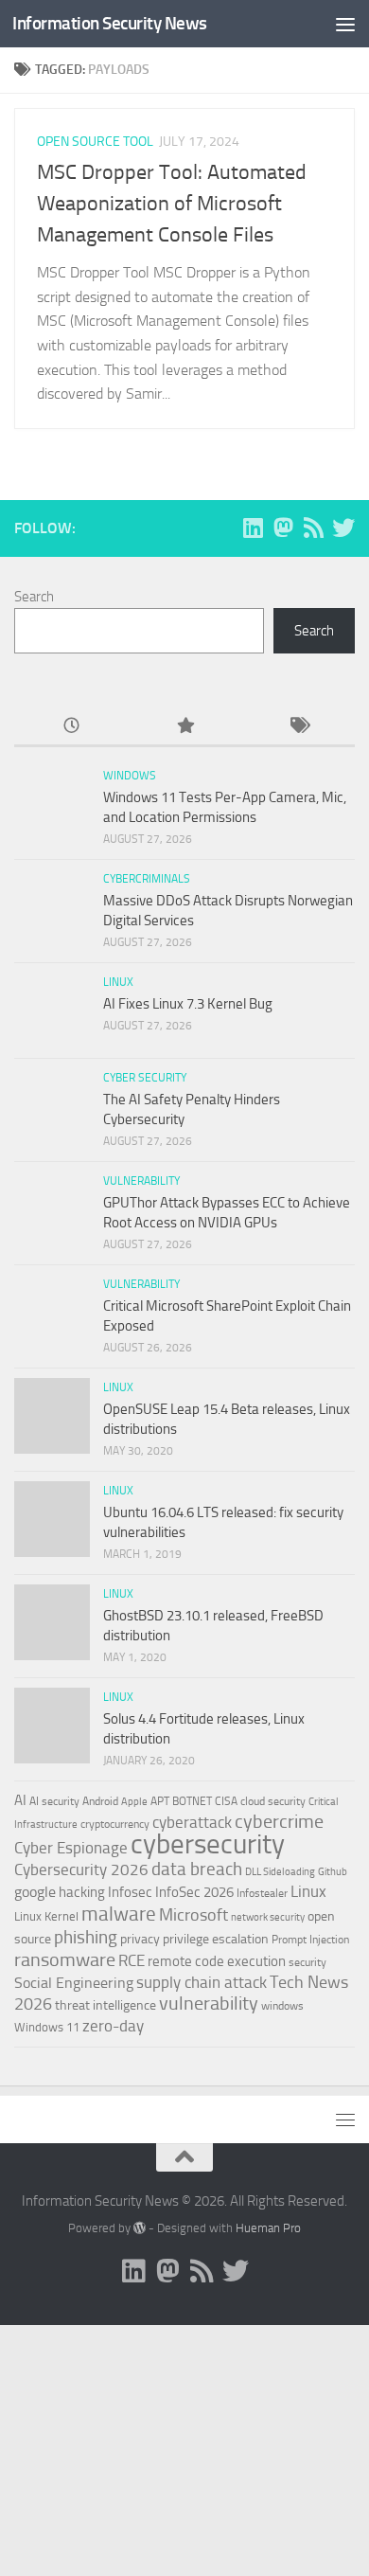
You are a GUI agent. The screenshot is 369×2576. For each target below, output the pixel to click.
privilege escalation (216, 1939)
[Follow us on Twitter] (343, 528)
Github (333, 1872)
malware (119, 1914)
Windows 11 (47, 2027)
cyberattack (192, 1822)
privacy (140, 1939)
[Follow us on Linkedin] (253, 528)
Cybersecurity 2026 (81, 1869)
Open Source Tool (95, 142)
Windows (130, 776)
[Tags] (298, 727)
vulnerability (209, 2003)
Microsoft (193, 1915)
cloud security (273, 1801)
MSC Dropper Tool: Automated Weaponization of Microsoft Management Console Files (172, 204)
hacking (82, 1892)
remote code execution (217, 1961)
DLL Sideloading (280, 1872)
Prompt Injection (310, 1940)
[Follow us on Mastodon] (283, 528)
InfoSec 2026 (194, 1892)
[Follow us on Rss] (313, 528)
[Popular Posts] (184, 727)
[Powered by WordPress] (140, 2228)
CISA (226, 1801)
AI (20, 1800)
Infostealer (262, 1893)
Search (34, 597)
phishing (86, 1937)
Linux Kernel (46, 1916)
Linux (118, 982)
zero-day (113, 2026)
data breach (197, 1869)
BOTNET (192, 1801)
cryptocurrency (115, 1824)
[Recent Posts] (71, 727)
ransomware (65, 1960)
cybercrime (279, 1821)
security (307, 1962)
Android (100, 1801)
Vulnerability (141, 1181)
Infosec (130, 1892)
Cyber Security (145, 1078)
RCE (132, 1960)
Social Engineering (74, 1983)
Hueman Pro (268, 2228)
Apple (134, 1801)
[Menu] (345, 24)
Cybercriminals (147, 879)
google (35, 1892)
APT (160, 1801)
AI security (54, 1801)
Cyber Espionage (71, 1848)
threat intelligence (105, 2005)
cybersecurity (208, 1844)
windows (282, 2006)
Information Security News (110, 23)
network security (268, 1917)
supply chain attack (202, 1982)
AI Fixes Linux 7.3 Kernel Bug (188, 1004)
